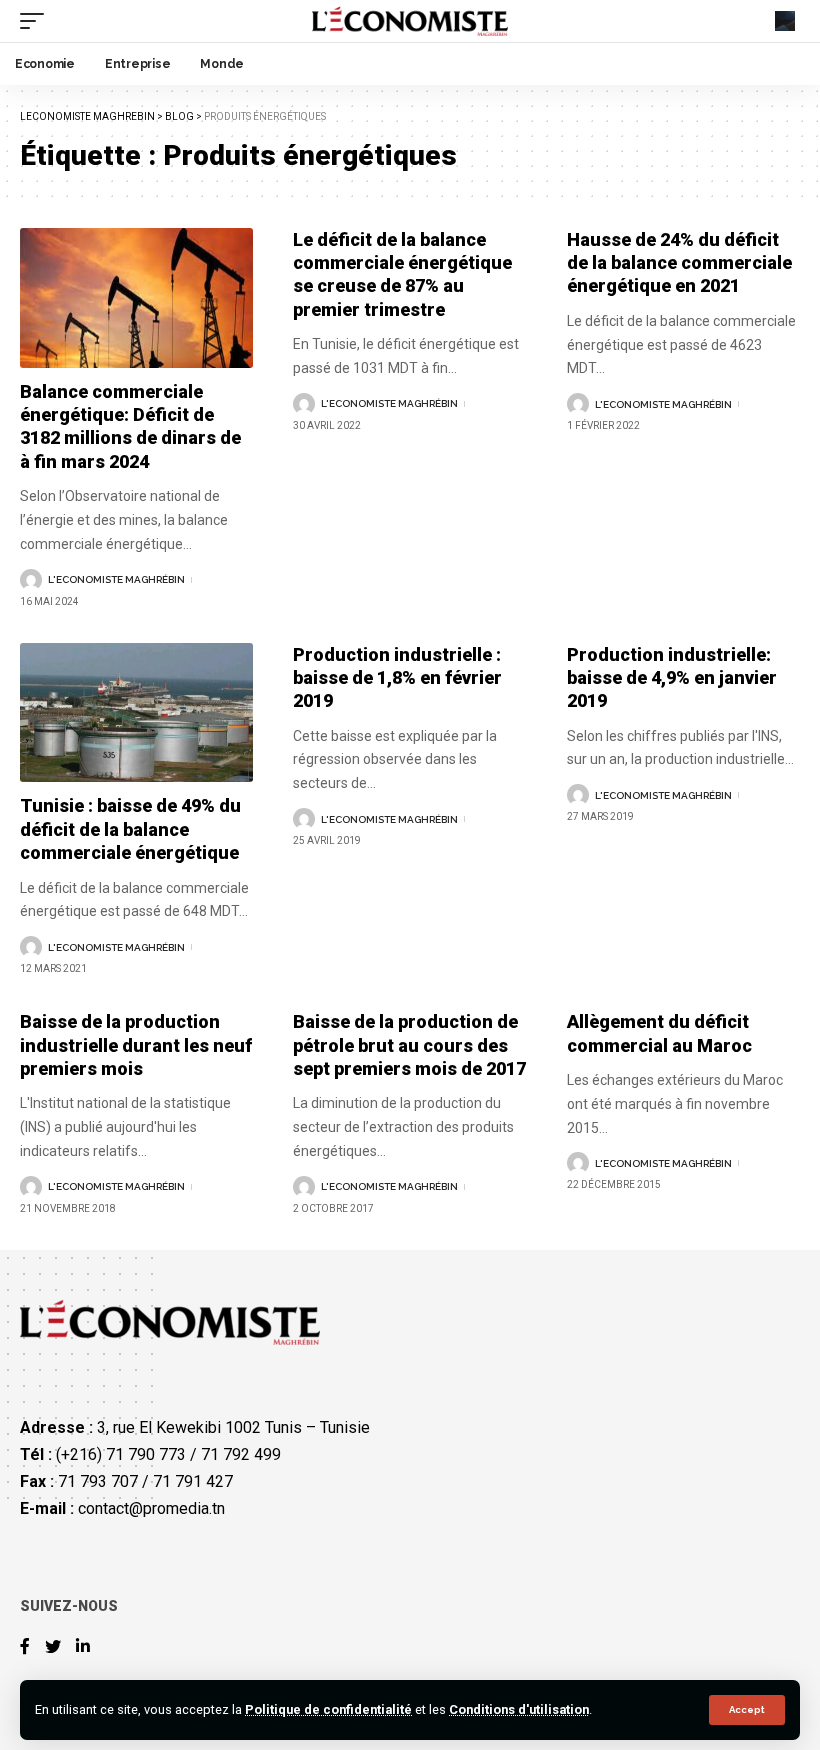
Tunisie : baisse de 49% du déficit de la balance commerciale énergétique (130, 829)
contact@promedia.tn (151, 1508)
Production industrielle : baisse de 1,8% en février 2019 (397, 678)
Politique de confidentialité (328, 1709)
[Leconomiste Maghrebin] (410, 21)
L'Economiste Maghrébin (116, 579)
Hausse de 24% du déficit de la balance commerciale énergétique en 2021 (679, 263)
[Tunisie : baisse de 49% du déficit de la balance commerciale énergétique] (136, 713)
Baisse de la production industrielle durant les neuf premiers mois (136, 1045)
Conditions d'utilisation (519, 1709)
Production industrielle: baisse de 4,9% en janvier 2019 (672, 678)
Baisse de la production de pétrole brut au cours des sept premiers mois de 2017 (409, 1045)
